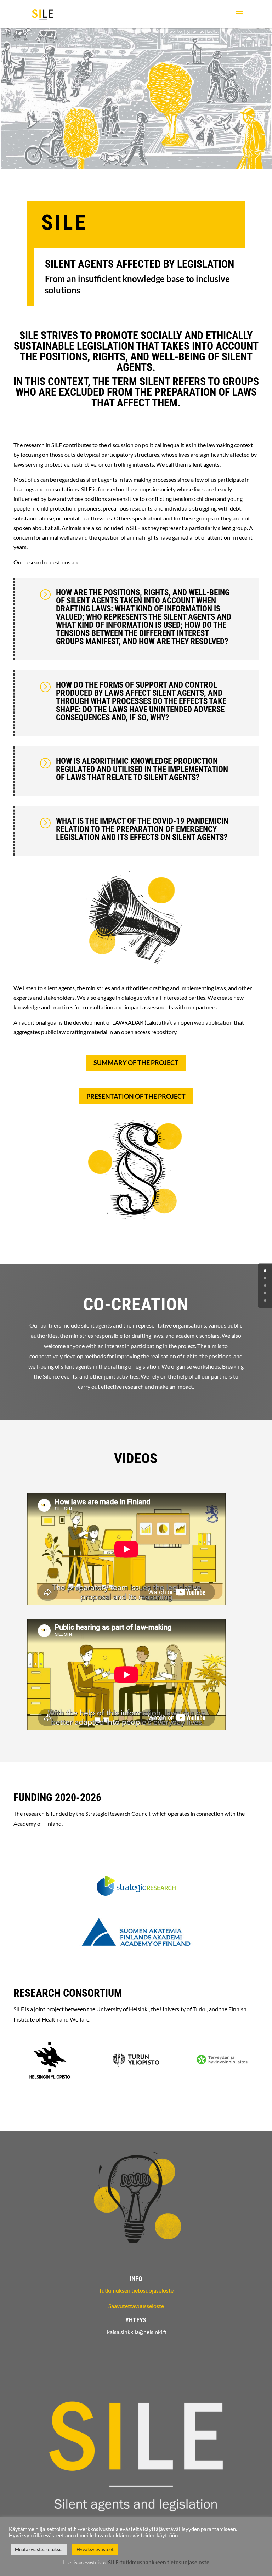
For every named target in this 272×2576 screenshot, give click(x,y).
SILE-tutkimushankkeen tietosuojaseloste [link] (159, 2562)
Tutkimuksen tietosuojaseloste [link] (136, 2290)
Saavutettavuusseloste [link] (136, 2306)
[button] (239, 18)
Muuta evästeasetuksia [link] (39, 2549)
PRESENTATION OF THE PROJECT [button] (136, 1096)
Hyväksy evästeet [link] (95, 2549)
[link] (43, 14)
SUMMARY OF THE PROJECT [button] (136, 1062)
